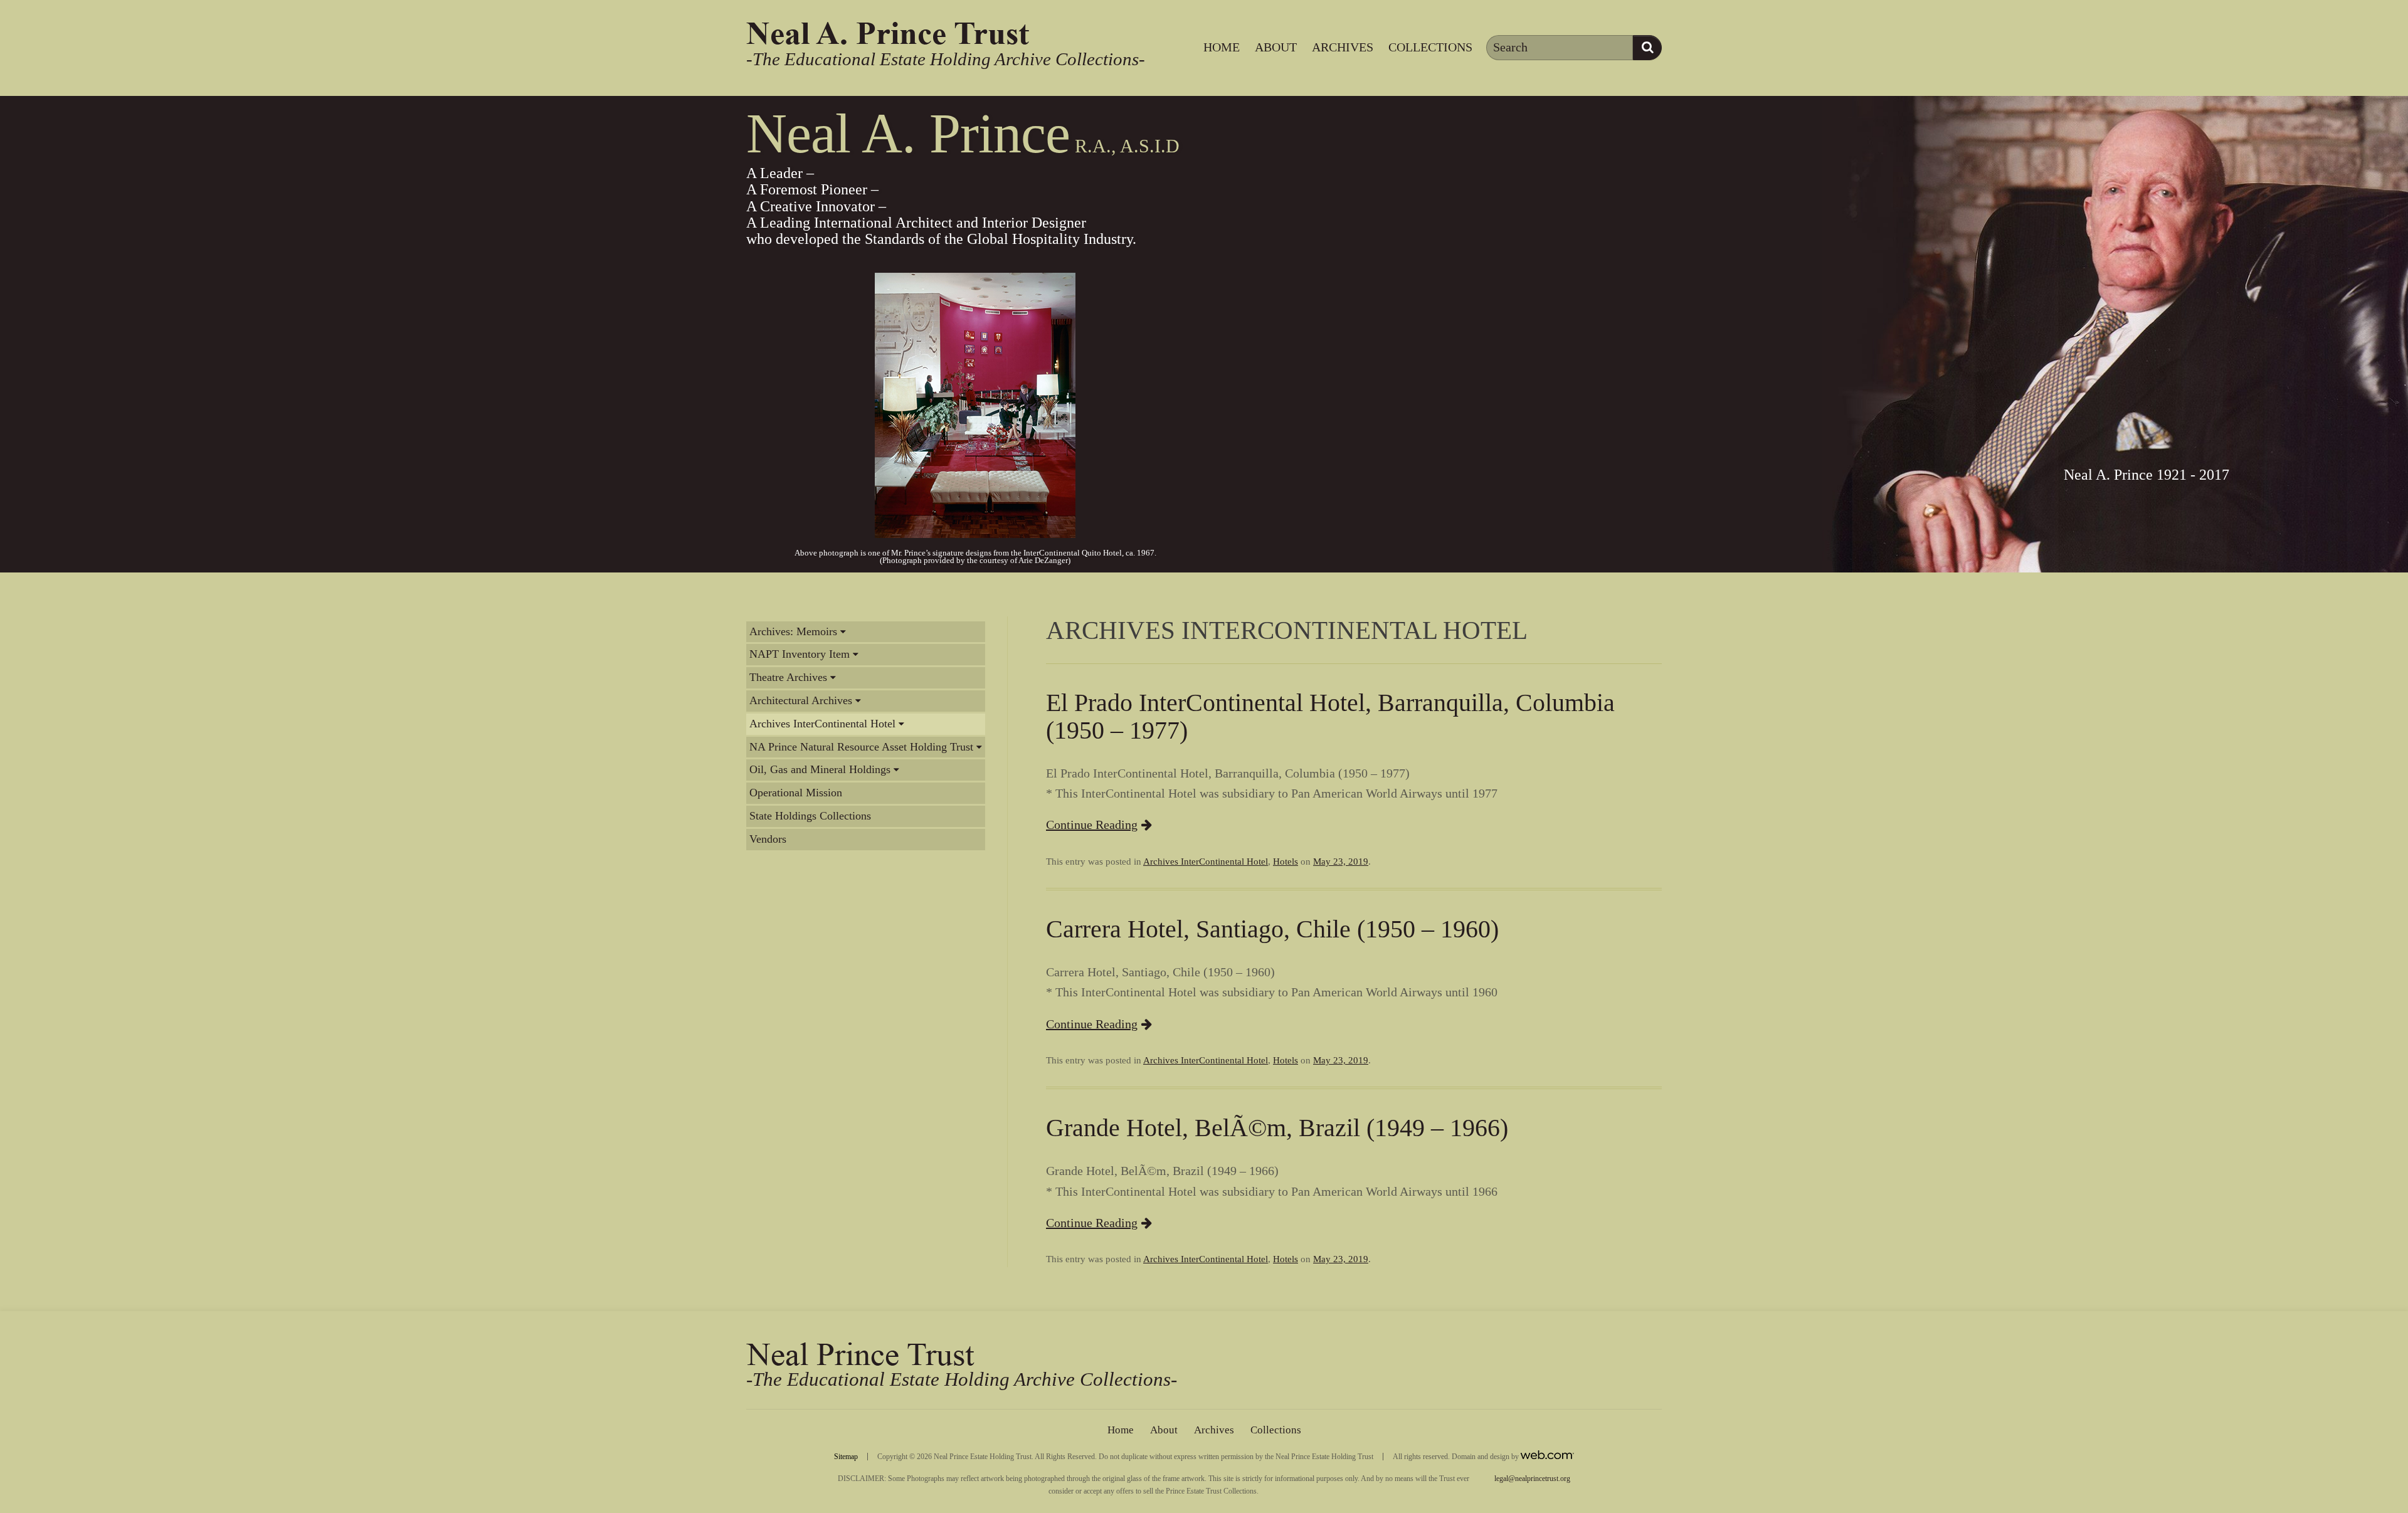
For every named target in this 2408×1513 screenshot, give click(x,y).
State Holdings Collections (810, 816)
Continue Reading (1092, 825)
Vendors (768, 839)
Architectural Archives (801, 700)
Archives (1343, 47)
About (1276, 47)
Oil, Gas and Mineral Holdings (820, 769)
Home (1222, 47)
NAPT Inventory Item (800, 654)
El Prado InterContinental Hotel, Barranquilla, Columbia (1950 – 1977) (1330, 716)
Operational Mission (796, 793)
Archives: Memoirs (793, 631)
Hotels (1286, 862)
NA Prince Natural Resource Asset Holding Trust (861, 747)
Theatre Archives (788, 677)
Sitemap (846, 1457)
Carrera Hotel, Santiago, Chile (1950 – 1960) (1272, 929)
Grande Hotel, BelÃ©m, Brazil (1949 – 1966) (1277, 1128)
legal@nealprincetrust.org (1532, 1479)
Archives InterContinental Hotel (822, 724)
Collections (1430, 47)
